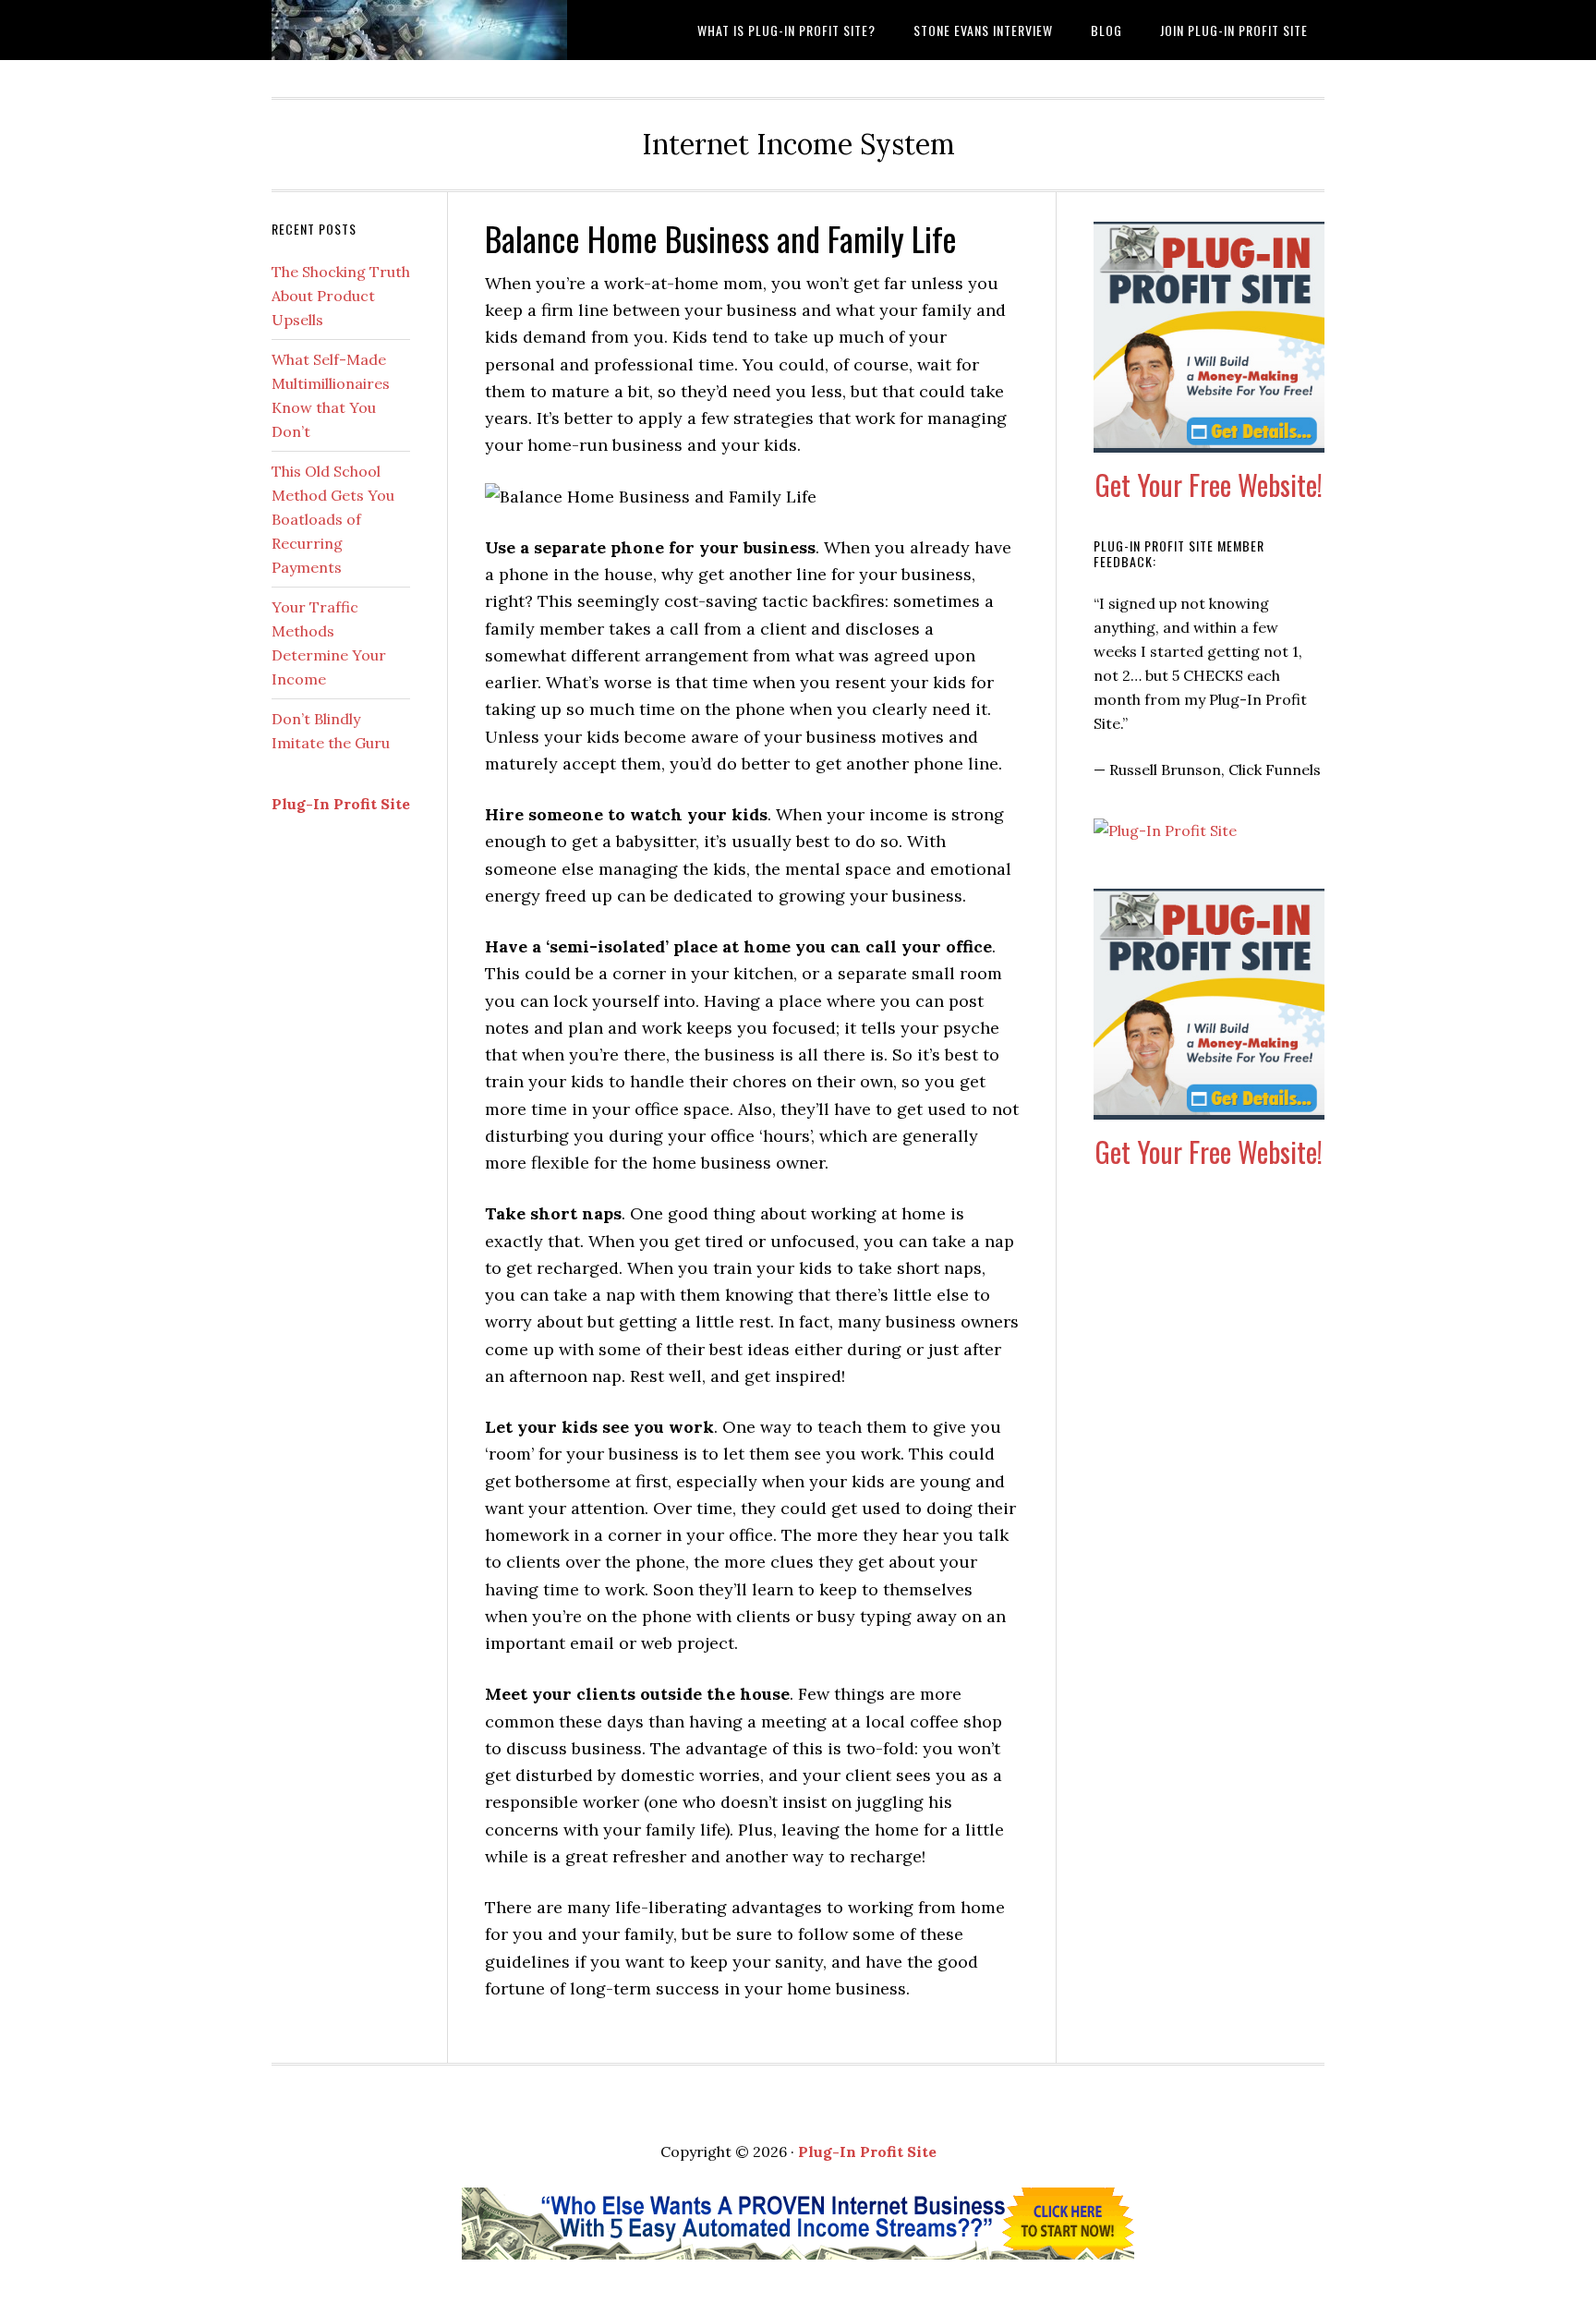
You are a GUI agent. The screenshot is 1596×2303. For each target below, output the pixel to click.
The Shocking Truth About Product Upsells (341, 296)
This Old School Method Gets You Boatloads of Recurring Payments (333, 519)
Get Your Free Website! (1209, 485)
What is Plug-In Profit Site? (419, 30)
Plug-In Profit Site (341, 804)
